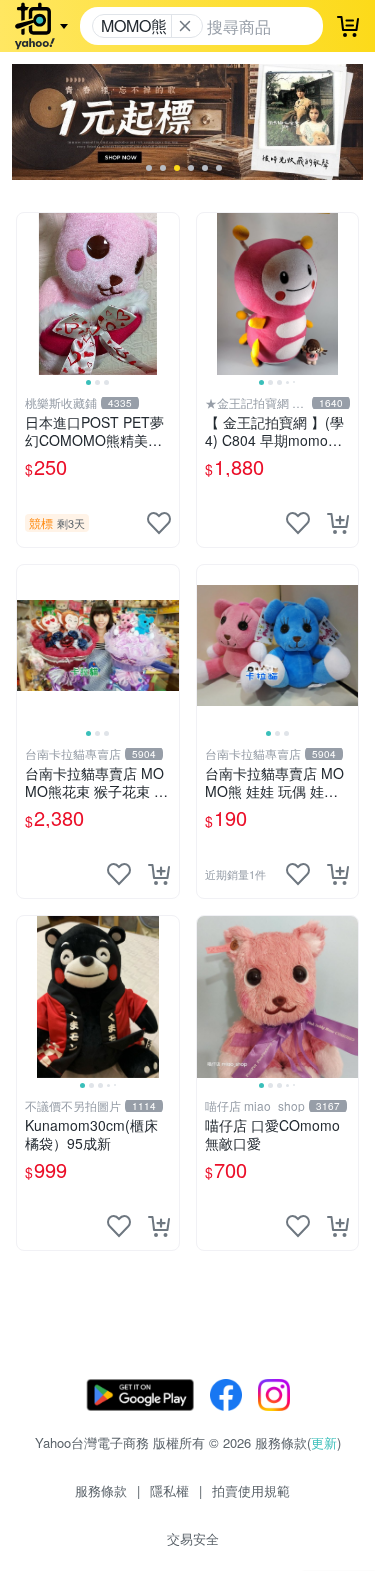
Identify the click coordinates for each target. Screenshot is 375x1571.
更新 (324, 1442)
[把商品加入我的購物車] (338, 523)
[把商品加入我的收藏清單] (159, 523)
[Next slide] (166, 294)
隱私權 (169, 1490)
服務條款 (101, 1490)
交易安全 (193, 1538)
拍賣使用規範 (251, 1490)
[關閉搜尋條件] (185, 26)
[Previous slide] (30, 294)
